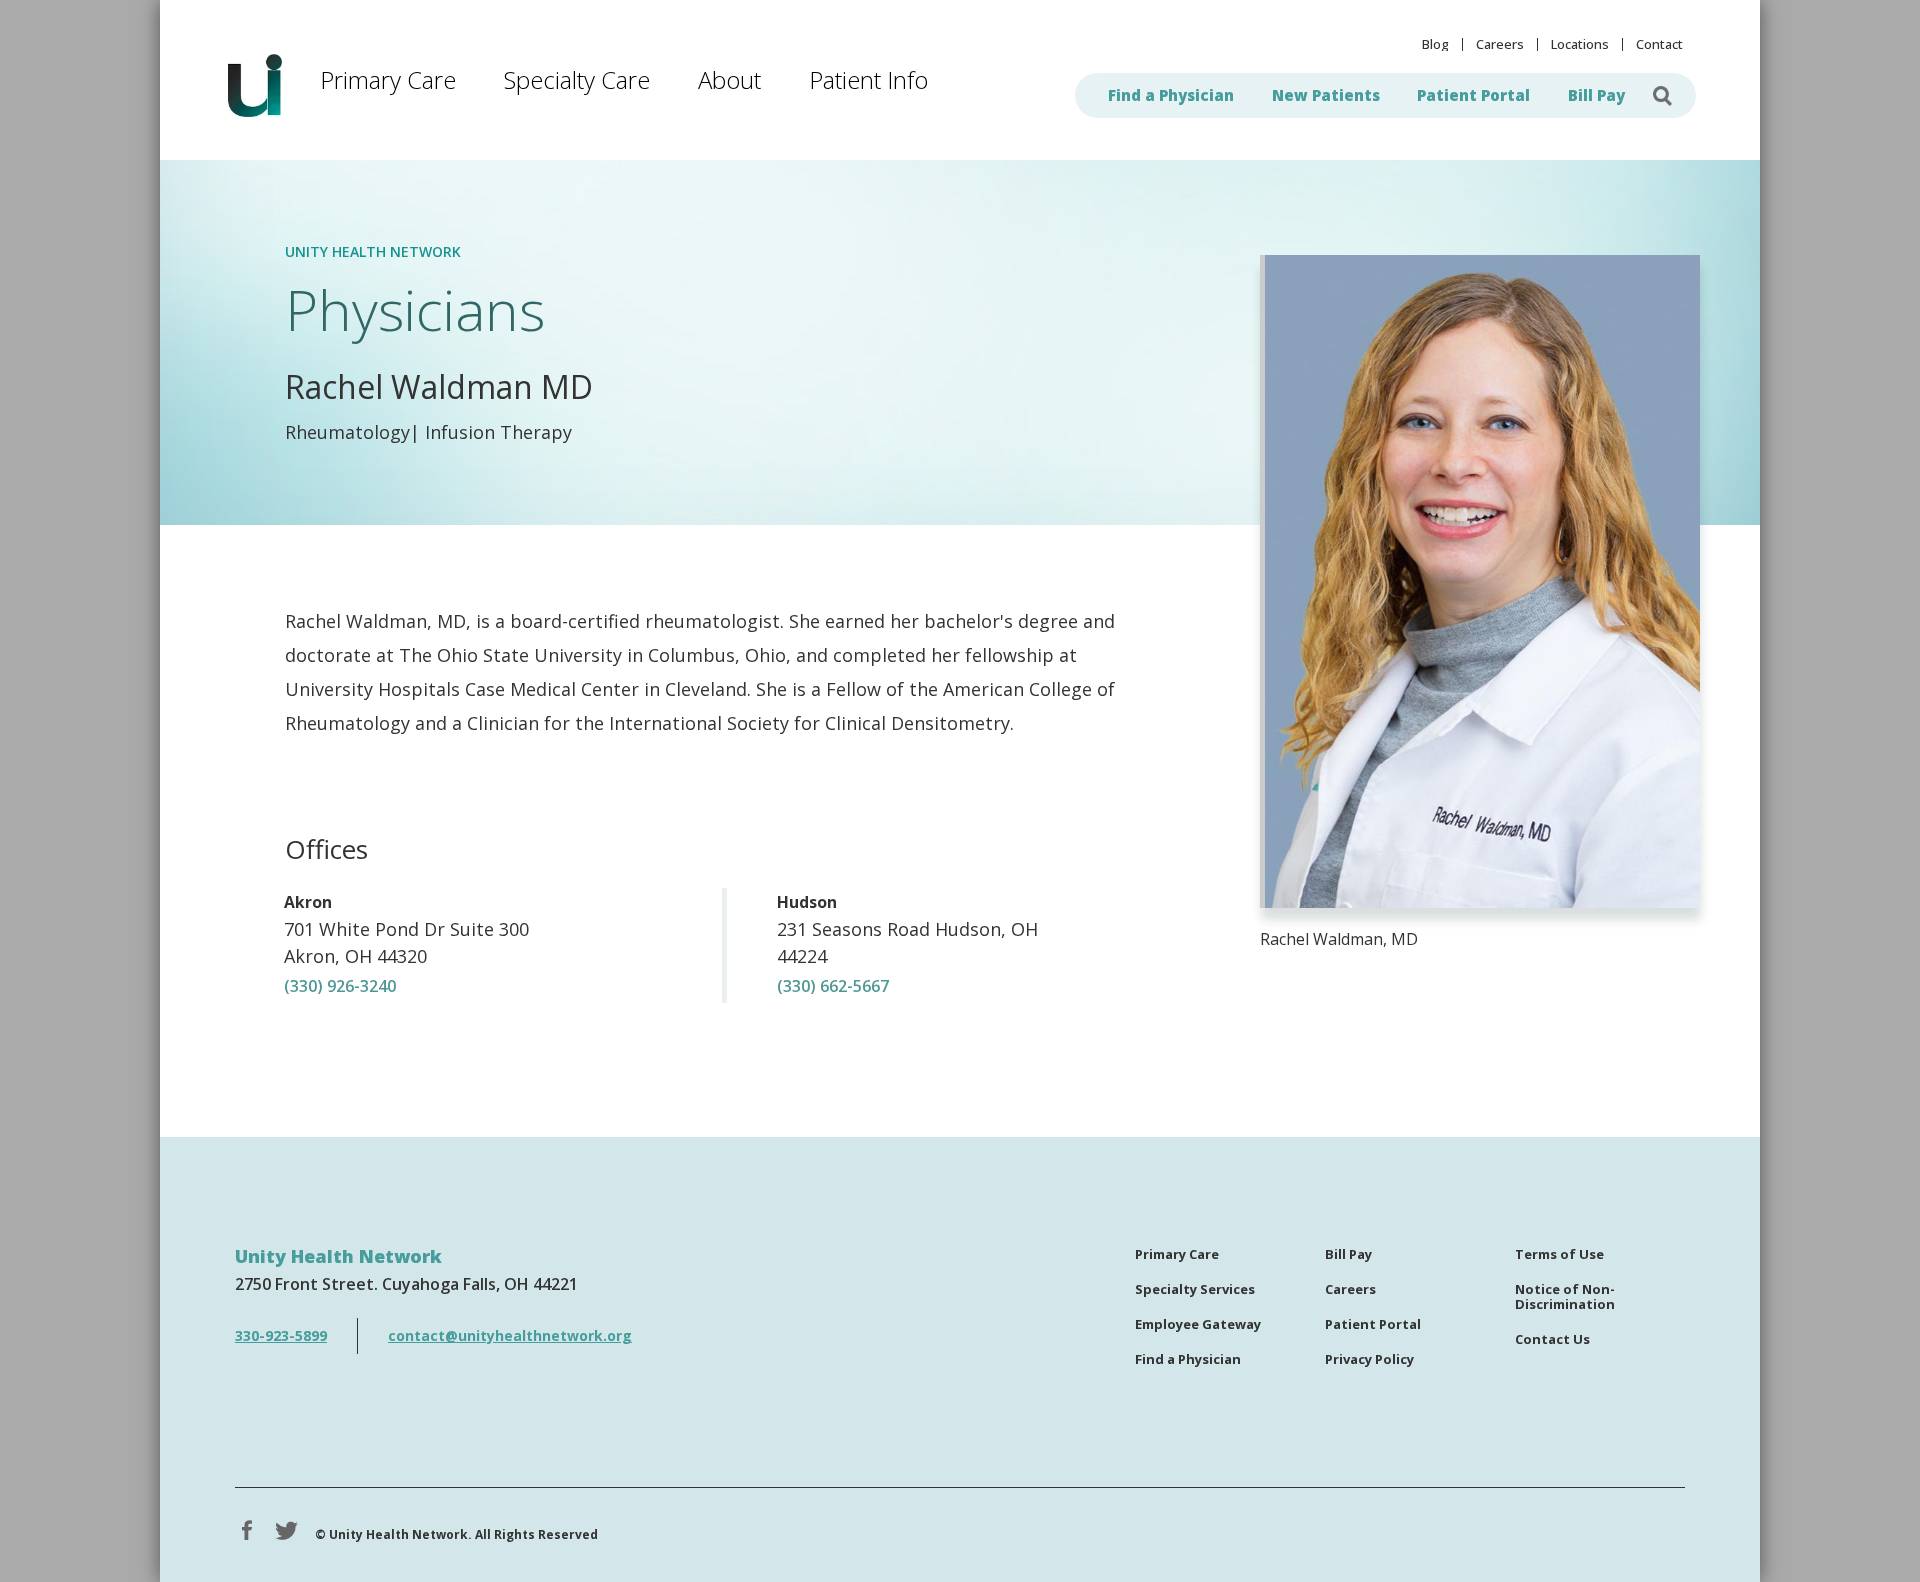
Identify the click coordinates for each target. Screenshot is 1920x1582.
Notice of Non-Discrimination (1565, 1298)
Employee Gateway (1198, 1325)
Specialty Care (577, 79)
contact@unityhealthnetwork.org (510, 1335)
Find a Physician (1171, 95)
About (729, 79)
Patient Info (868, 79)
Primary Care (388, 79)
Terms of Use (1559, 1255)
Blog (1435, 44)
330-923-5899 (281, 1335)
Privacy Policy (1369, 1360)
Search (1663, 95)
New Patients (1326, 95)
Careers (1500, 44)
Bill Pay (1596, 95)
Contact (1659, 44)
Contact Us (1552, 1340)
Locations (1580, 44)
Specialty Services (1195, 1290)
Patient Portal (1473, 95)
